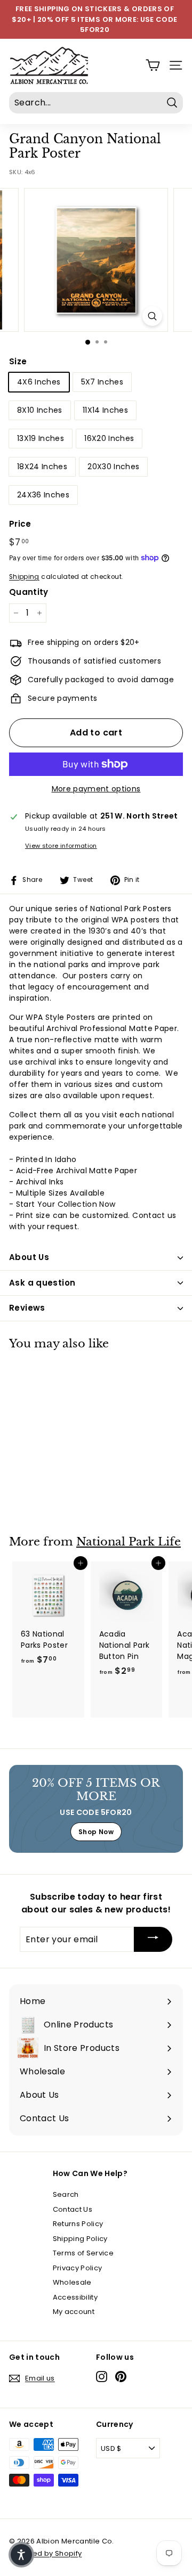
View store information (61, 846)
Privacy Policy (78, 2268)
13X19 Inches (41, 438)
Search (66, 2194)
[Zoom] (152, 316)
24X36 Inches (43, 495)
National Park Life (129, 1542)
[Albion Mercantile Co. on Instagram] (102, 2377)
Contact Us (73, 2209)
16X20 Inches (109, 438)
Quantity (29, 592)
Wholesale (72, 2282)
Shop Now (96, 1832)
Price (20, 524)
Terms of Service (83, 2253)
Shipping (24, 577)
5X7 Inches (102, 382)
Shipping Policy (80, 2239)
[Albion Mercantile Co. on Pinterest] (121, 2377)
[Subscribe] (153, 1939)
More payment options (96, 789)
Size (18, 361)
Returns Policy (78, 2224)
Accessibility (75, 2297)
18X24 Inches (42, 467)
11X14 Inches (105, 410)
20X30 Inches (113, 467)
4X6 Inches (39, 382)
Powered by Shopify (45, 2553)
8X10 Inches (40, 410)
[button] (21, 2555)
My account (74, 2312)
